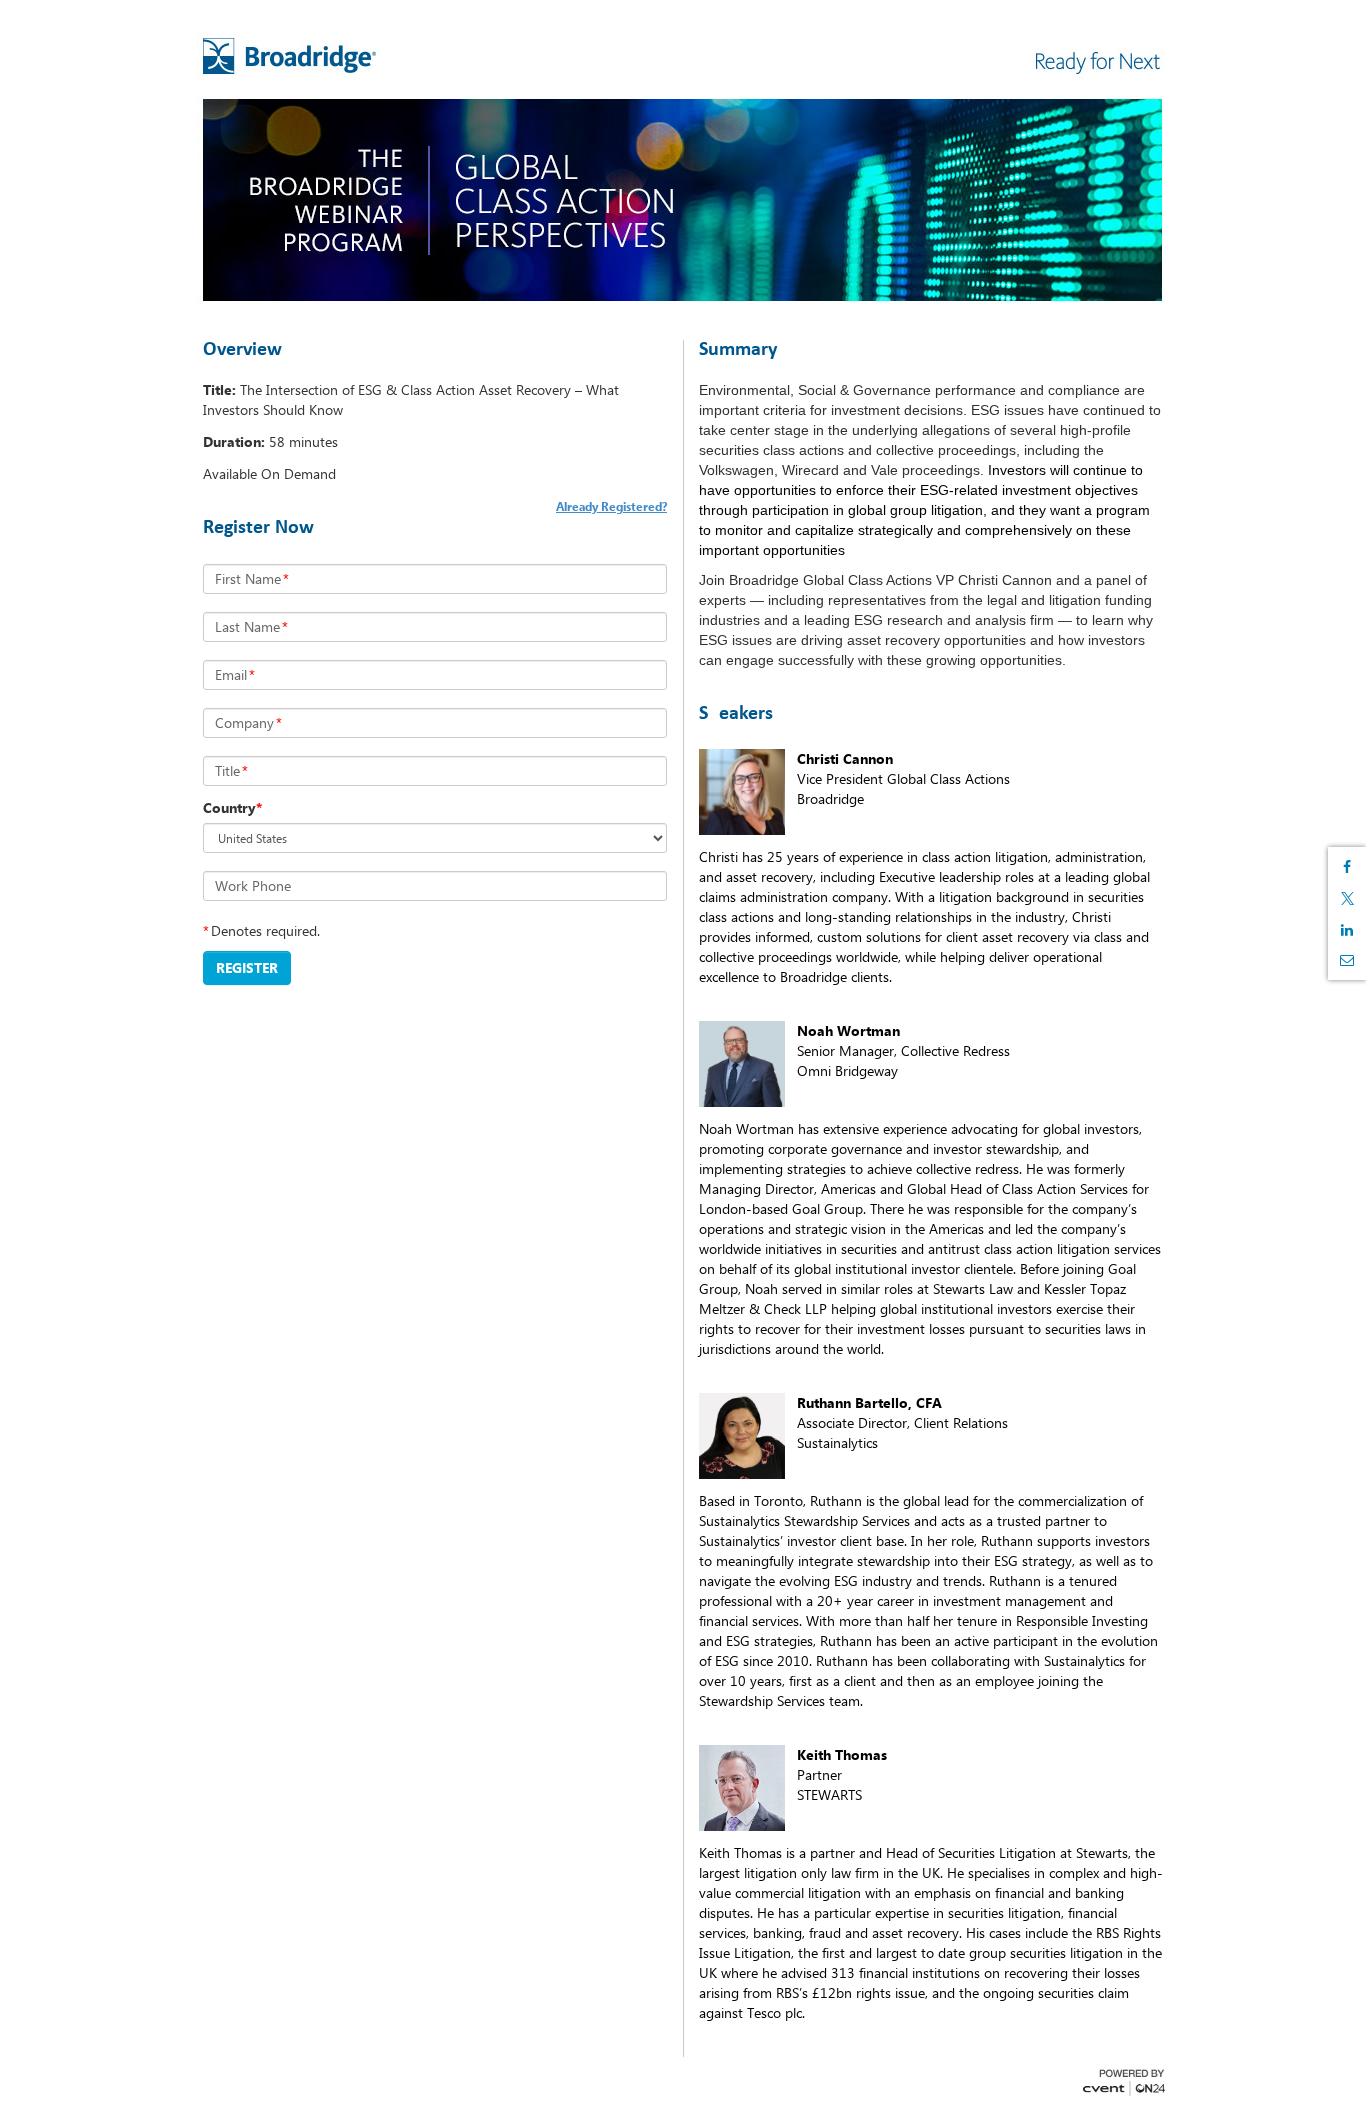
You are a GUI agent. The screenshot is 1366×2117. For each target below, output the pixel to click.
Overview (242, 350)
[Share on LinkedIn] (1347, 930)
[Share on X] (1347, 898)
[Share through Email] (1347, 960)
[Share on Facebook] (1347, 867)
